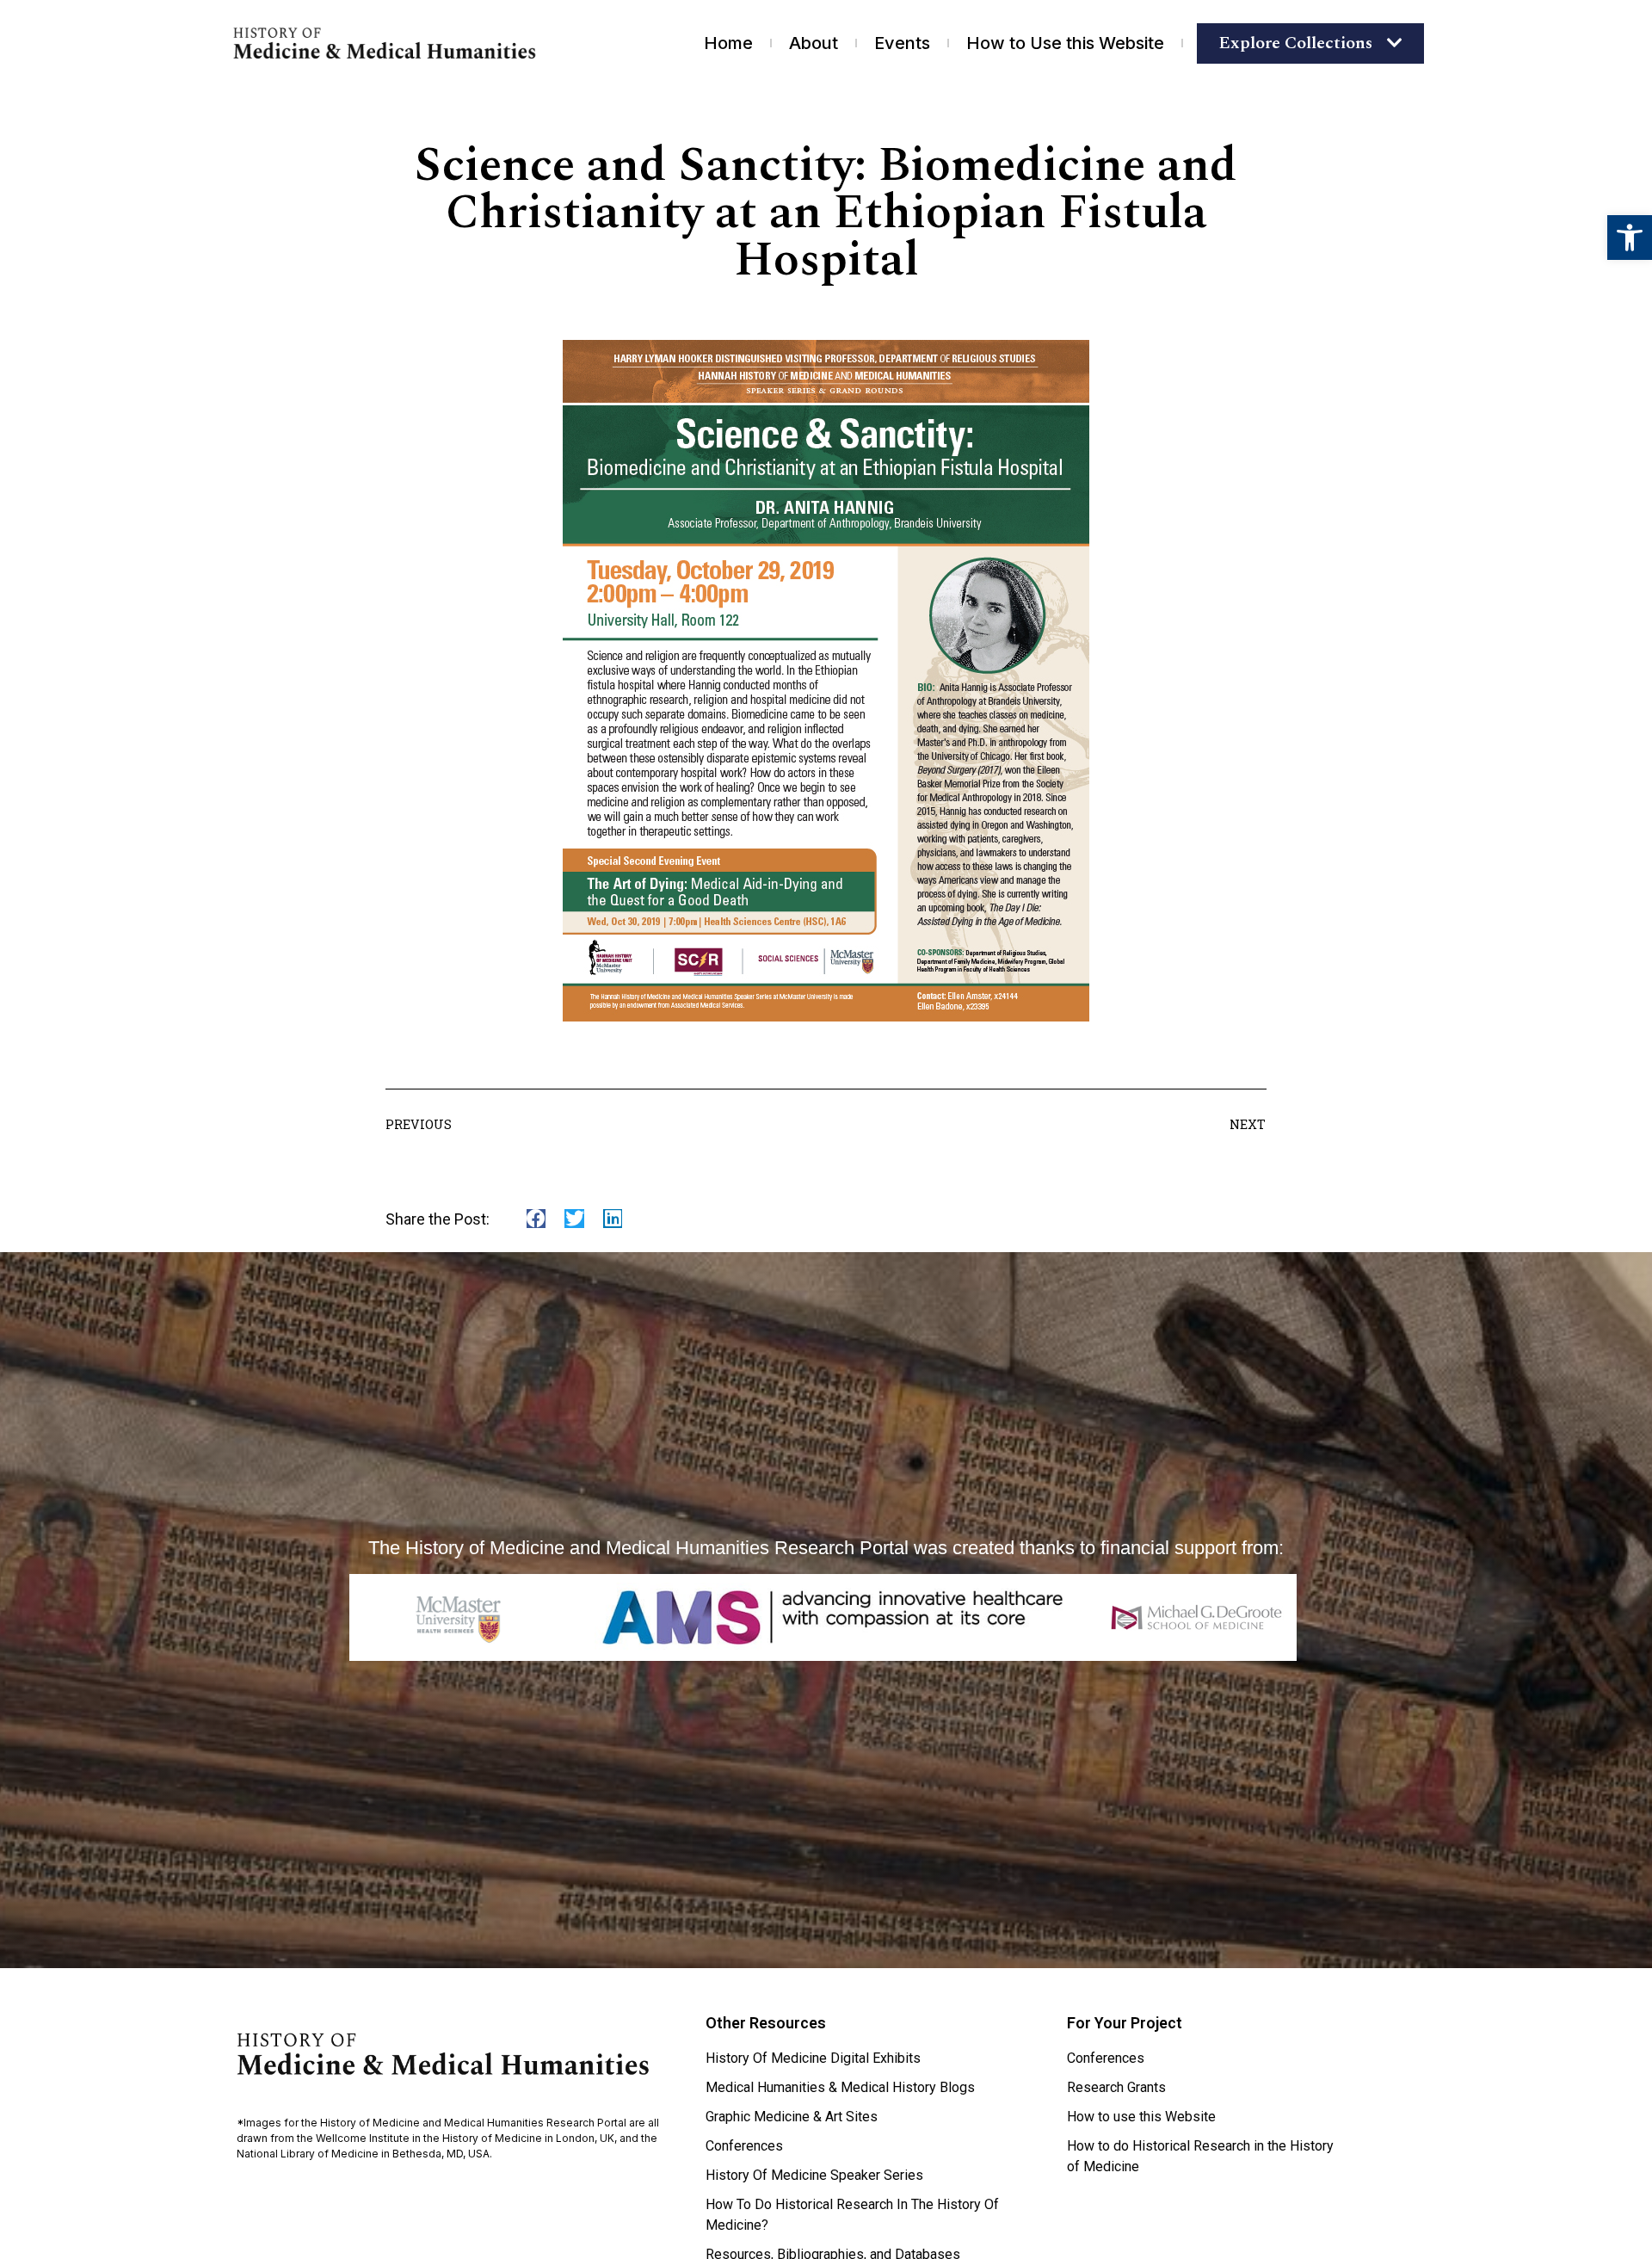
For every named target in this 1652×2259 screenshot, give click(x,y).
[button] (1630, 238)
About (814, 43)
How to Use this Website (1065, 43)
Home (728, 43)
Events (902, 43)
